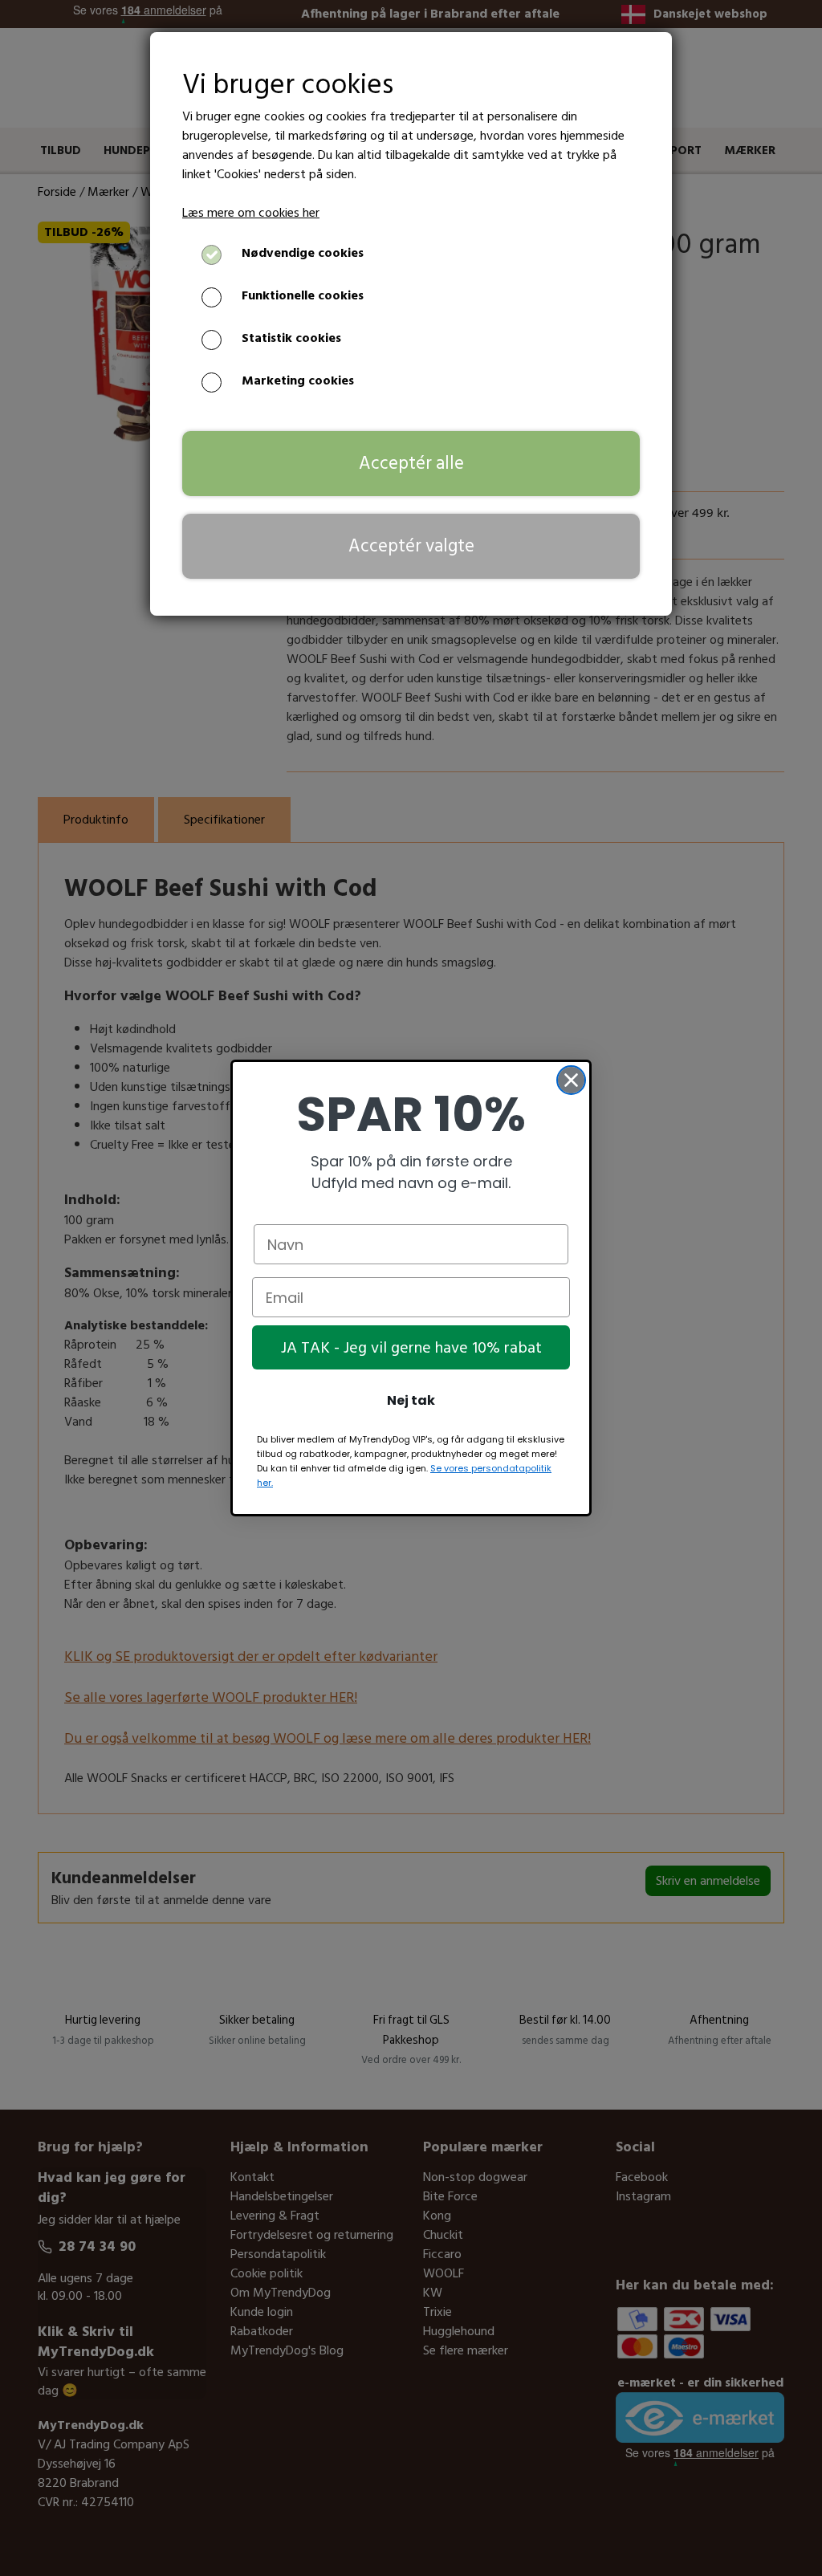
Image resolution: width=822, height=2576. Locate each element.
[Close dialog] (571, 1080)
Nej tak (411, 1400)
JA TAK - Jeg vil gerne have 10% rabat (411, 1348)
